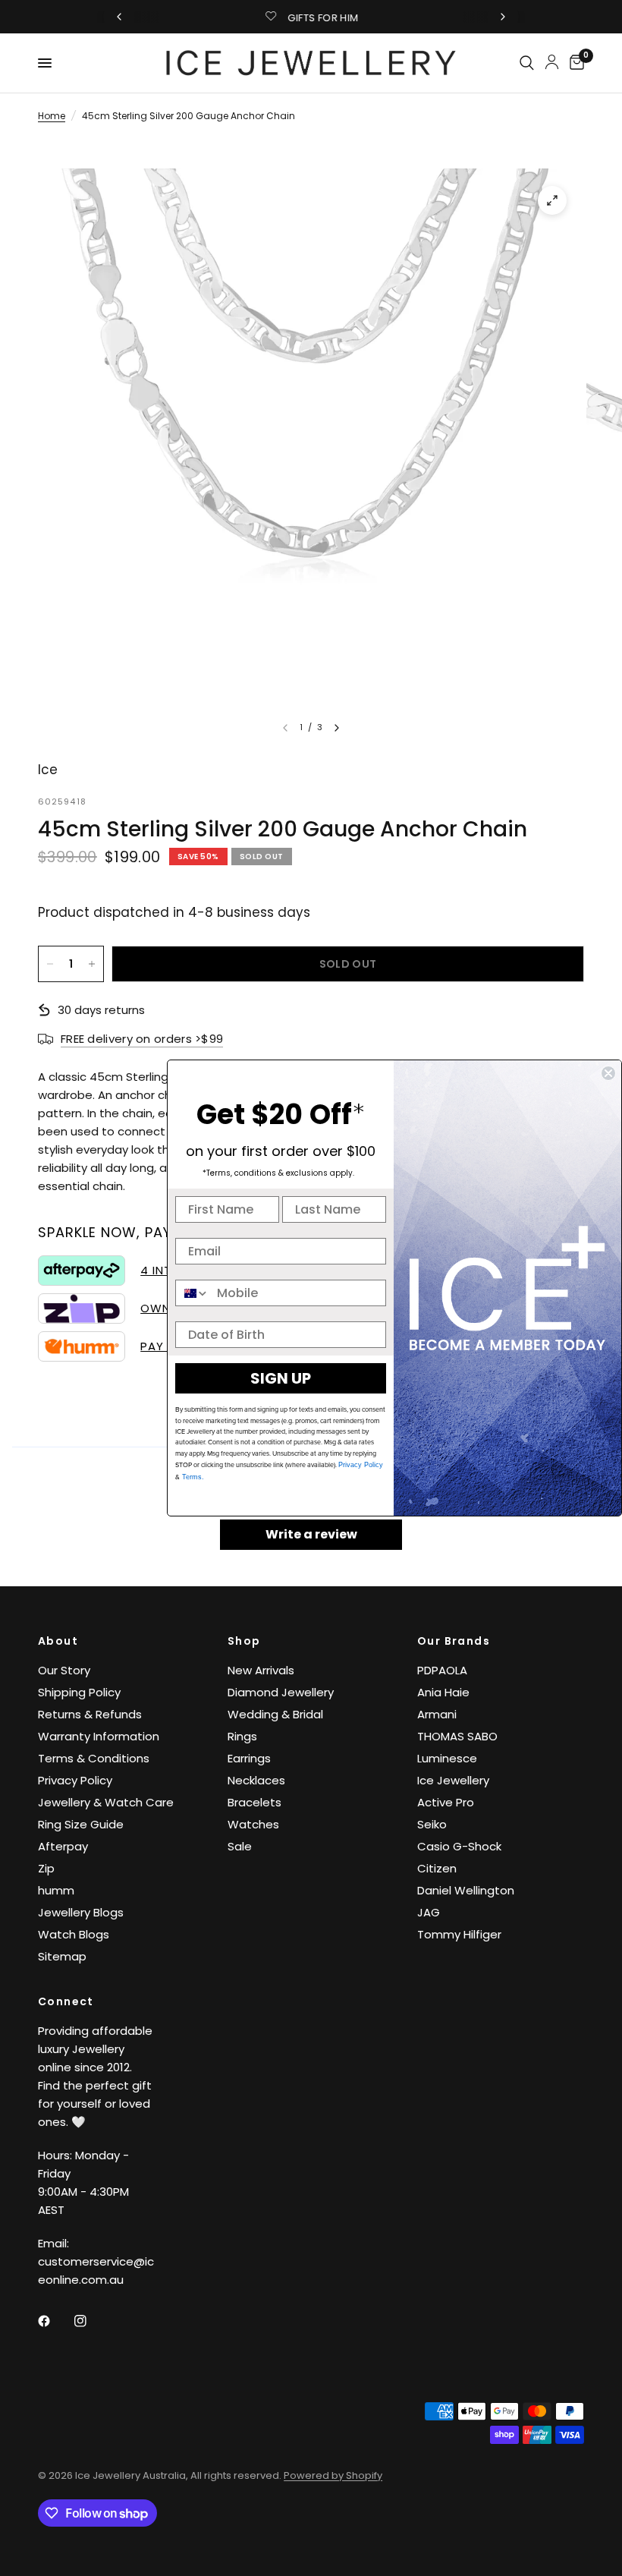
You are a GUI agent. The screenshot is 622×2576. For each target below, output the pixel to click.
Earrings (249, 1758)
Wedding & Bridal (275, 1714)
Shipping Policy (79, 1692)
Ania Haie (443, 1692)
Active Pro (446, 1802)
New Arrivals (261, 1670)
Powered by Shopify (333, 2475)
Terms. (192, 1477)
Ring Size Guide (81, 1824)
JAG (429, 1912)
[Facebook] (55, 2321)
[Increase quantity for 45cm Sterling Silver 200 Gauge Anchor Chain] (92, 964)
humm (56, 1890)
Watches (253, 1824)
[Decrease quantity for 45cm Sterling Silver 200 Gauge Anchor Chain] (50, 964)
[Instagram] (91, 2321)
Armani (437, 1714)
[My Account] (552, 61)
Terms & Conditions (94, 1758)
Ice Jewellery (453, 1780)
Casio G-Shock (459, 1846)
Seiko (432, 1824)
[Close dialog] (608, 1073)
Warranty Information (99, 1736)
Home (52, 116)
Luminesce (447, 1758)
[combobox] (193, 1293)
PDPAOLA (442, 1670)
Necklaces (256, 1780)
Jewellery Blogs (81, 1912)
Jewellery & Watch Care (106, 1802)
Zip (46, 1868)
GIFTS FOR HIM (323, 18)
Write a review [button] (311, 1534)
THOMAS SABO (457, 1736)
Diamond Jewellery (281, 1692)
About (58, 1641)
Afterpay (63, 1846)
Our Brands (454, 1641)
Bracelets (254, 1802)
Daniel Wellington (466, 1890)
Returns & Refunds (90, 1714)
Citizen (437, 1868)
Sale (240, 1846)
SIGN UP (281, 1378)
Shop (244, 1641)
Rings (242, 1736)
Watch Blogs (74, 1934)
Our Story (64, 1670)
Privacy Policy (75, 1780)
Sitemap (62, 1956)
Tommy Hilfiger (459, 1934)
